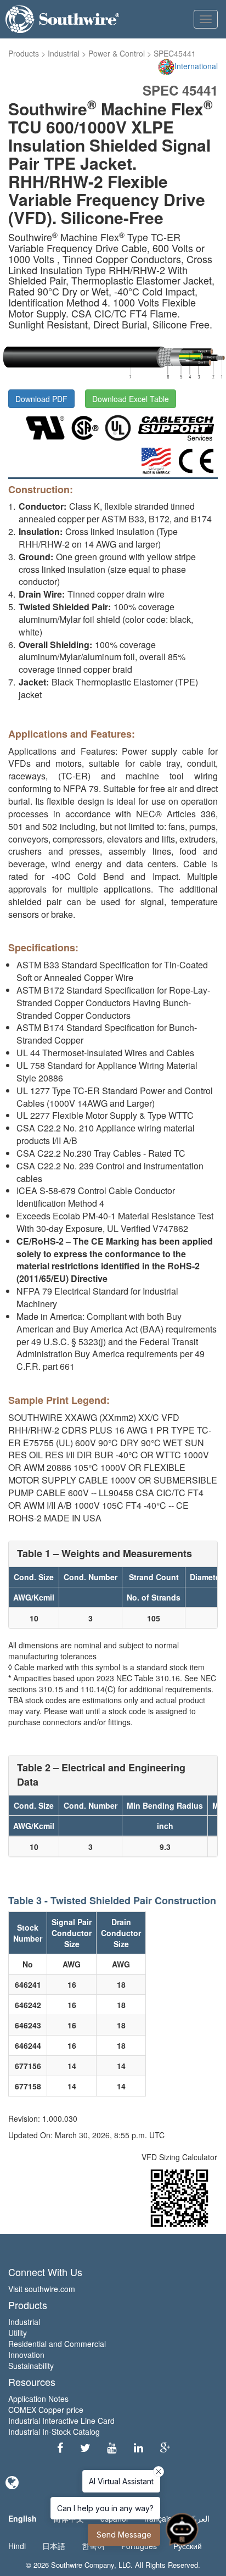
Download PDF (41, 399)
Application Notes (38, 2399)
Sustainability (31, 2366)
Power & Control (117, 53)
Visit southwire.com (42, 2289)
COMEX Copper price (46, 2410)
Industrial (64, 53)
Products (24, 53)
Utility (18, 2333)
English (22, 2518)
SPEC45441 (175, 53)
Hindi (17, 2546)
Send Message (124, 2535)
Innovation (26, 2355)
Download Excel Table (131, 399)
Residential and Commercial (57, 2344)
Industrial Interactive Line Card (61, 2421)
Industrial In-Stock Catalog (54, 2432)
